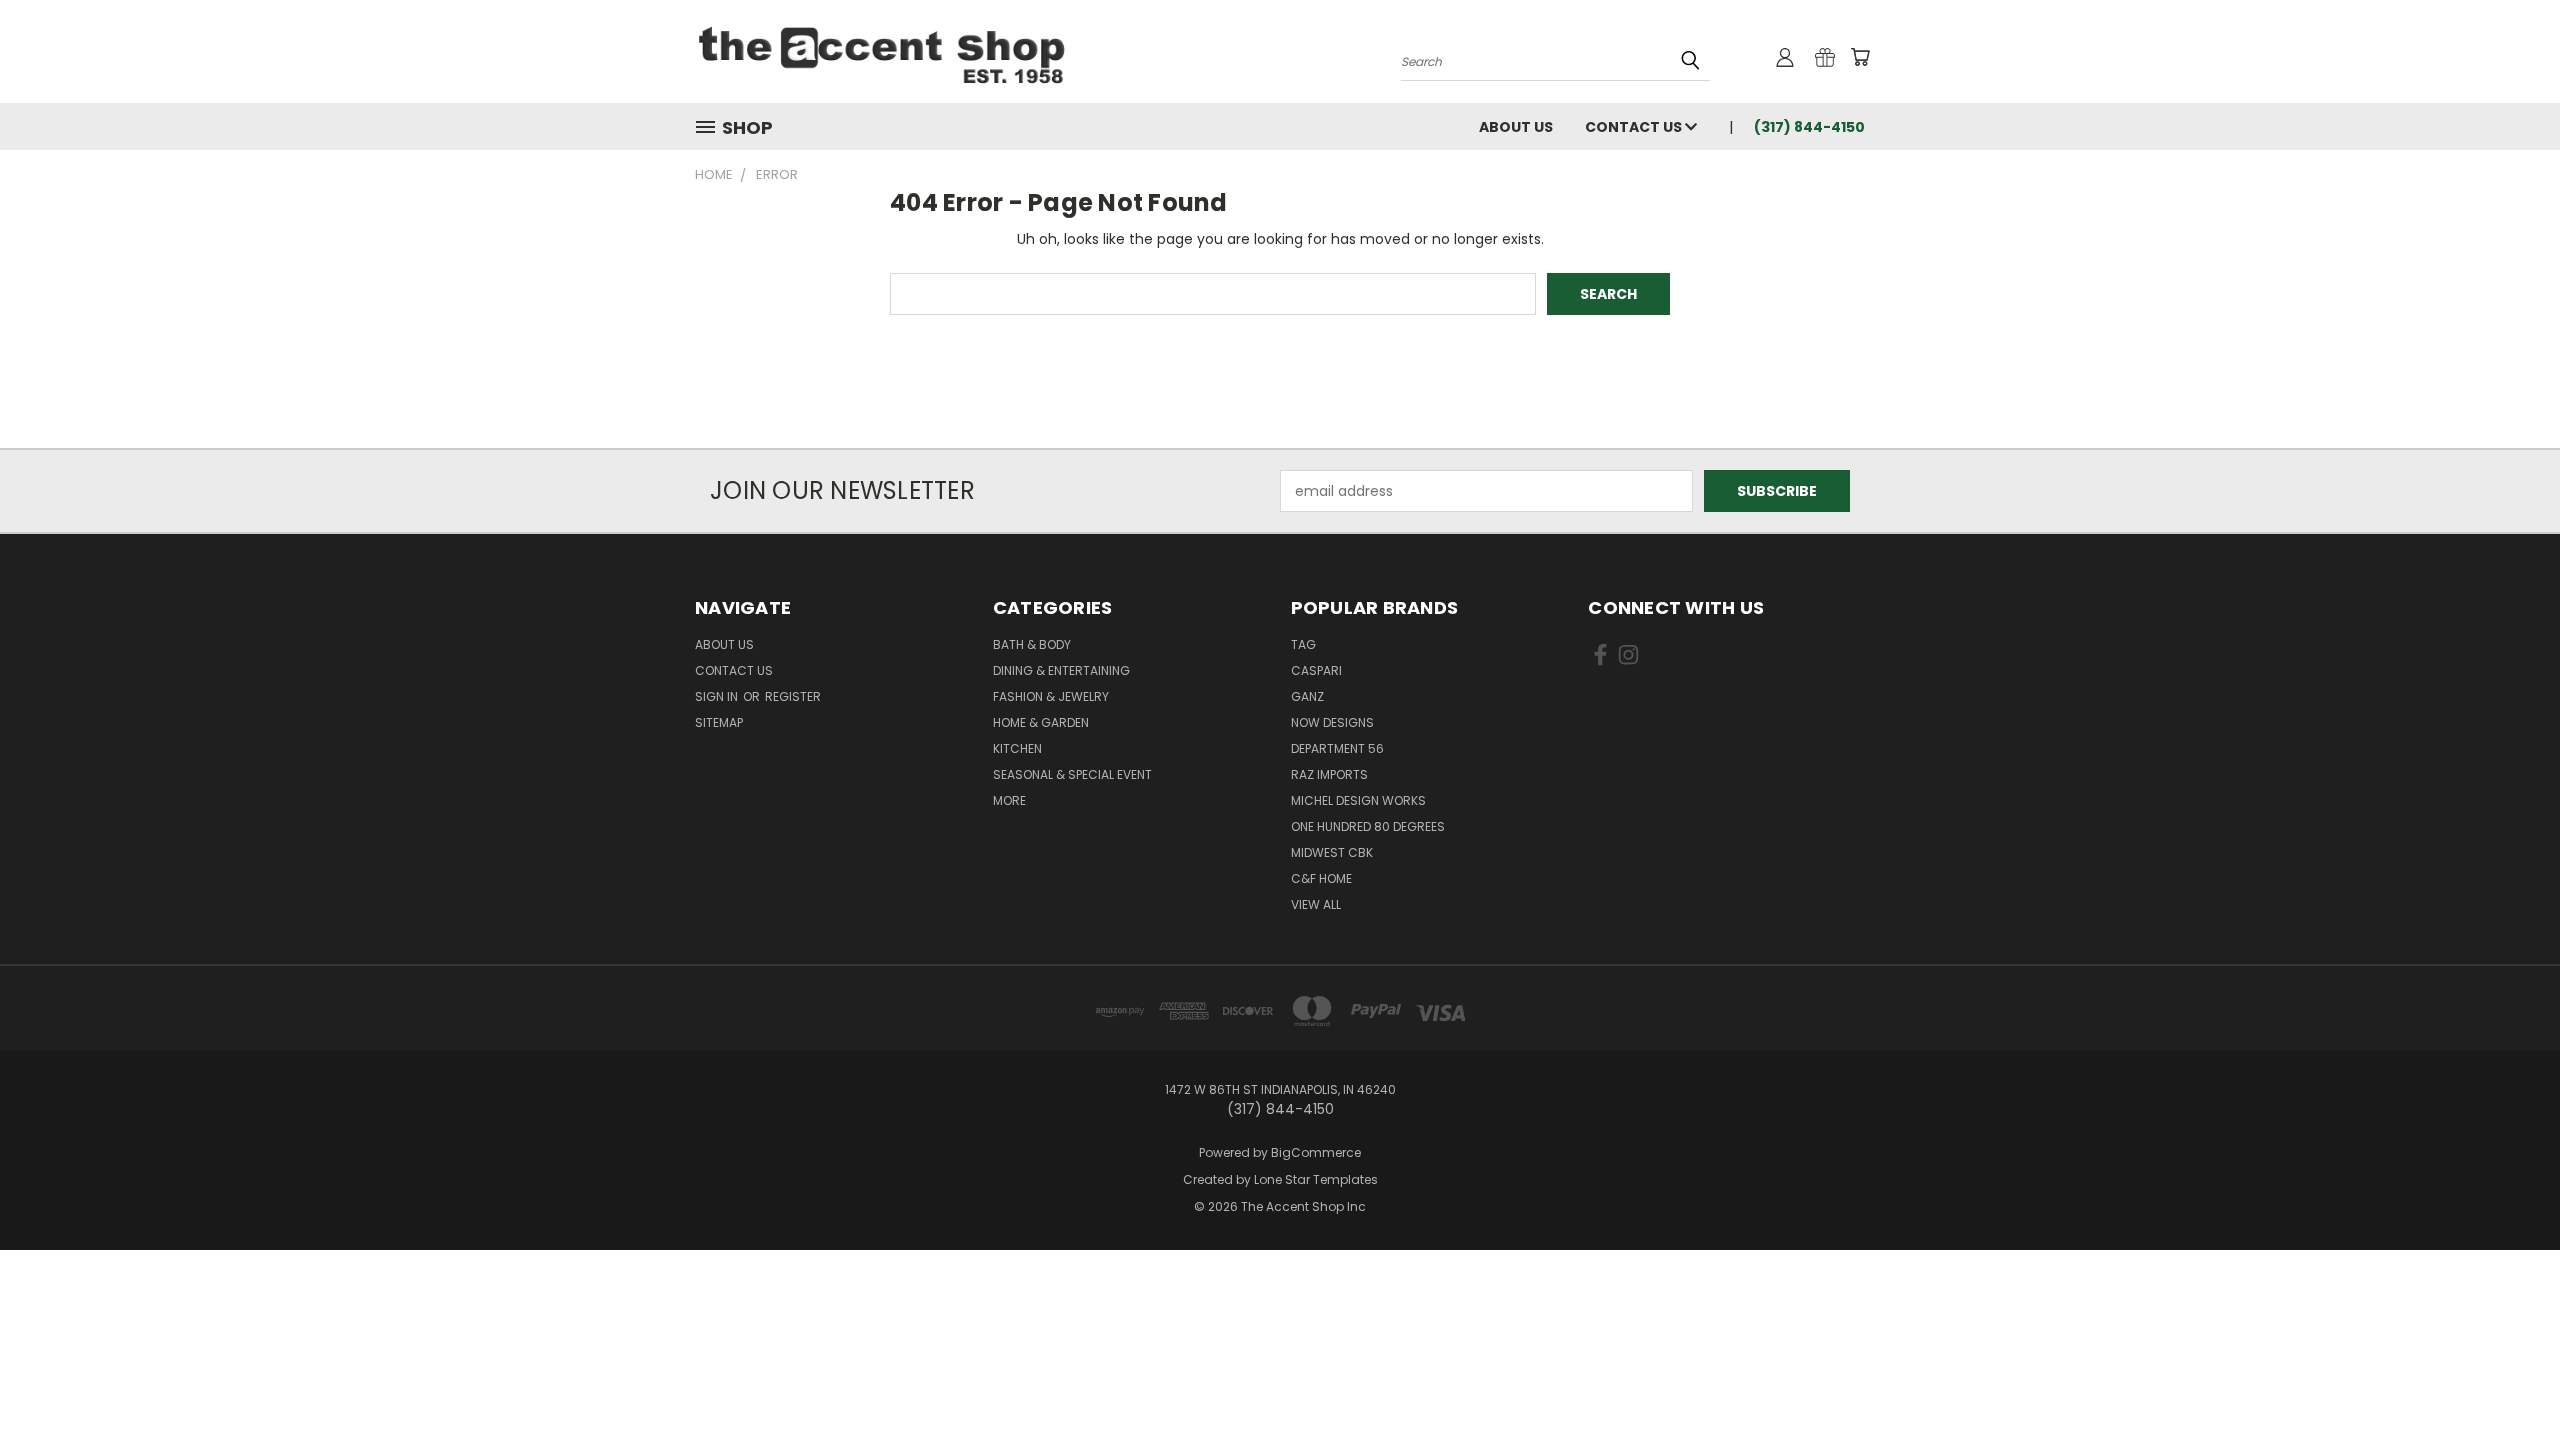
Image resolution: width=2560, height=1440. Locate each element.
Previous (2507, 1377)
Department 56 (1337, 748)
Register (793, 696)
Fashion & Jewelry (1051, 696)
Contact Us (1635, 127)
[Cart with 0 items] (1860, 57)
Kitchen (1017, 748)
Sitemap (719, 722)
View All (1316, 904)
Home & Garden (1041, 722)
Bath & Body (1032, 644)
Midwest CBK (1332, 852)
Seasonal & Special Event (1072, 774)
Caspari (1316, 670)
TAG (1303, 644)
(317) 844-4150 (1809, 127)
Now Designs (1332, 722)
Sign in (718, 696)
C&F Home (1321, 878)
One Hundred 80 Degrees (1368, 826)
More (1009, 800)
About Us (1516, 127)
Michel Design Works (1358, 800)
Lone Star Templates (1316, 1179)
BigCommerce (1316, 1152)
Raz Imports (1329, 774)
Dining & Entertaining (1061, 670)
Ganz (1307, 696)
